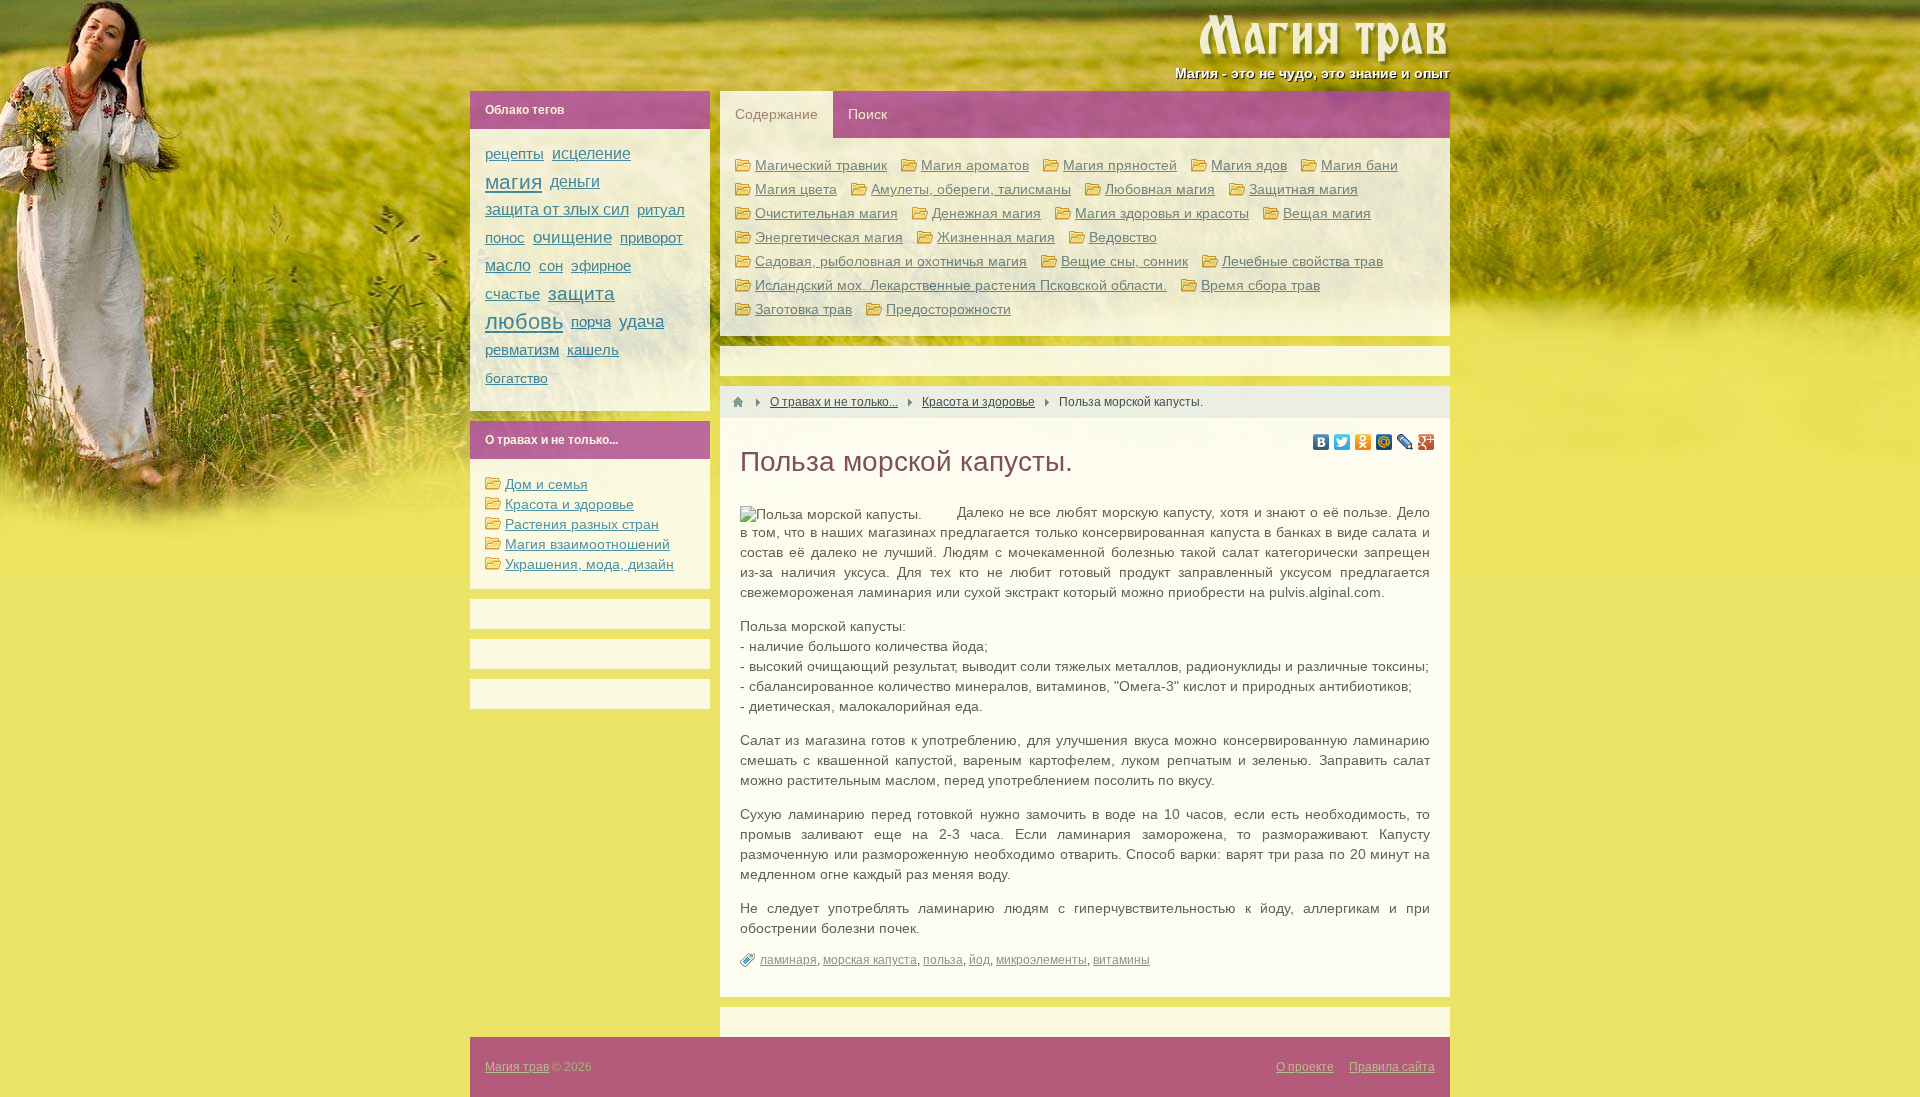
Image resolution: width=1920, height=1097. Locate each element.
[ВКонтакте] (1321, 442)
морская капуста (870, 960)
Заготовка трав (803, 309)
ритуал (661, 209)
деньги (575, 181)
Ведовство (1123, 237)
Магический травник (821, 165)
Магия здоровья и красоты (1162, 213)
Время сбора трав (1260, 285)
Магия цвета (796, 189)
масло (508, 265)
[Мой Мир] (1384, 442)
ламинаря (788, 960)
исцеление (591, 153)
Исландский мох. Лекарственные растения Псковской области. (961, 285)
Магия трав (517, 1067)
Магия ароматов (975, 165)
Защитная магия (1303, 189)
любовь (524, 321)
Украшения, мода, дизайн (589, 564)
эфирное (601, 265)
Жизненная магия (996, 237)
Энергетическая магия (829, 237)
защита (581, 293)
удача (641, 321)
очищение (572, 237)
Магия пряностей (1120, 165)
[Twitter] (1342, 442)
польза (943, 960)
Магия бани (1359, 165)
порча (591, 321)
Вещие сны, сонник (1124, 261)
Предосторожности (948, 309)
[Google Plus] (1426, 442)
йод (979, 960)
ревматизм (522, 349)
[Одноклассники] (1363, 442)
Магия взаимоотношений (587, 544)
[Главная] (738, 402)
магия (513, 181)
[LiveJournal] (1405, 442)
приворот (651, 237)
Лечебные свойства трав (1302, 261)
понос (505, 237)
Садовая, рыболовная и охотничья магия (891, 261)
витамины (1121, 960)
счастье (512, 293)
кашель (593, 349)
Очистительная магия (826, 213)
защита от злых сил (557, 209)
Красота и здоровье (569, 504)
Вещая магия (1327, 213)
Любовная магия (1160, 189)
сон (551, 265)
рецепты (514, 153)
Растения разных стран (582, 524)
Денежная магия (986, 213)
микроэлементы (1041, 960)
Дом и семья (546, 484)
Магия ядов (1249, 165)
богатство (516, 378)
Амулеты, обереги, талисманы (971, 189)
